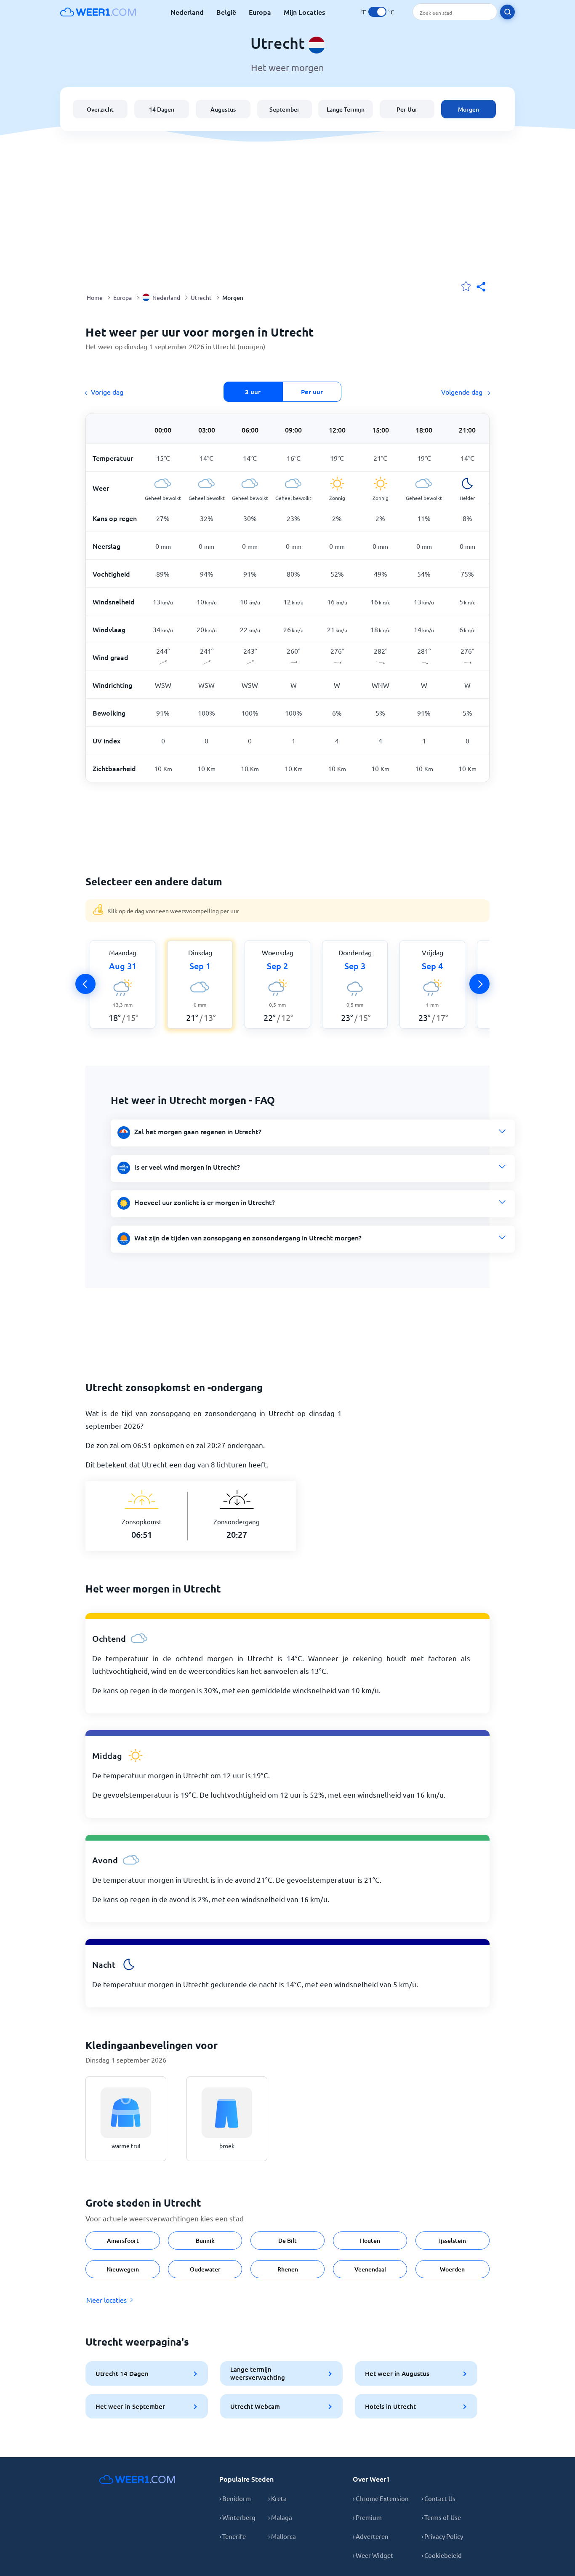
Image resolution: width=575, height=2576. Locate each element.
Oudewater (205, 2269)
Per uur (312, 392)
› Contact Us (438, 2498)
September (285, 109)
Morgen (469, 109)
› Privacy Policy (442, 2536)
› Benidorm (235, 2498)
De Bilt (287, 2241)
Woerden (452, 2269)
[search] (507, 12)
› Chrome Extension (381, 2498)
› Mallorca (282, 2536)
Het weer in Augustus (397, 2373)
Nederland (187, 12)
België (226, 12)
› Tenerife (233, 2536)
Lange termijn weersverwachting (258, 2373)
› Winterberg (237, 2517)
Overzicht (100, 109)
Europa (260, 12)
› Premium (367, 2517)
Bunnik (205, 2241)
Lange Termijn (346, 109)
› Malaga (280, 2517)
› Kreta (277, 2498)
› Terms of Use (441, 2517)
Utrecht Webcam (255, 2406)
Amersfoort (123, 2241)
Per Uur (407, 109)
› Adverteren (371, 2536)
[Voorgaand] (85, 984)
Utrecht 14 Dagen (122, 2373)
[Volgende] (479, 984)
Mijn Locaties (304, 12)
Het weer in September (130, 2406)
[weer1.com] (98, 12)
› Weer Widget (373, 2555)
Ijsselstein (453, 2241)
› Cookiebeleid (442, 2555)
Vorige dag (107, 392)
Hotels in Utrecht (390, 2406)
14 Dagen (162, 109)
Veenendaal (370, 2269)
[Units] (377, 12)
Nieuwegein (123, 2269)
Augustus (223, 109)
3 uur (253, 392)
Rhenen (288, 2269)
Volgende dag (463, 392)
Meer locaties (106, 2300)
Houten (370, 2241)
